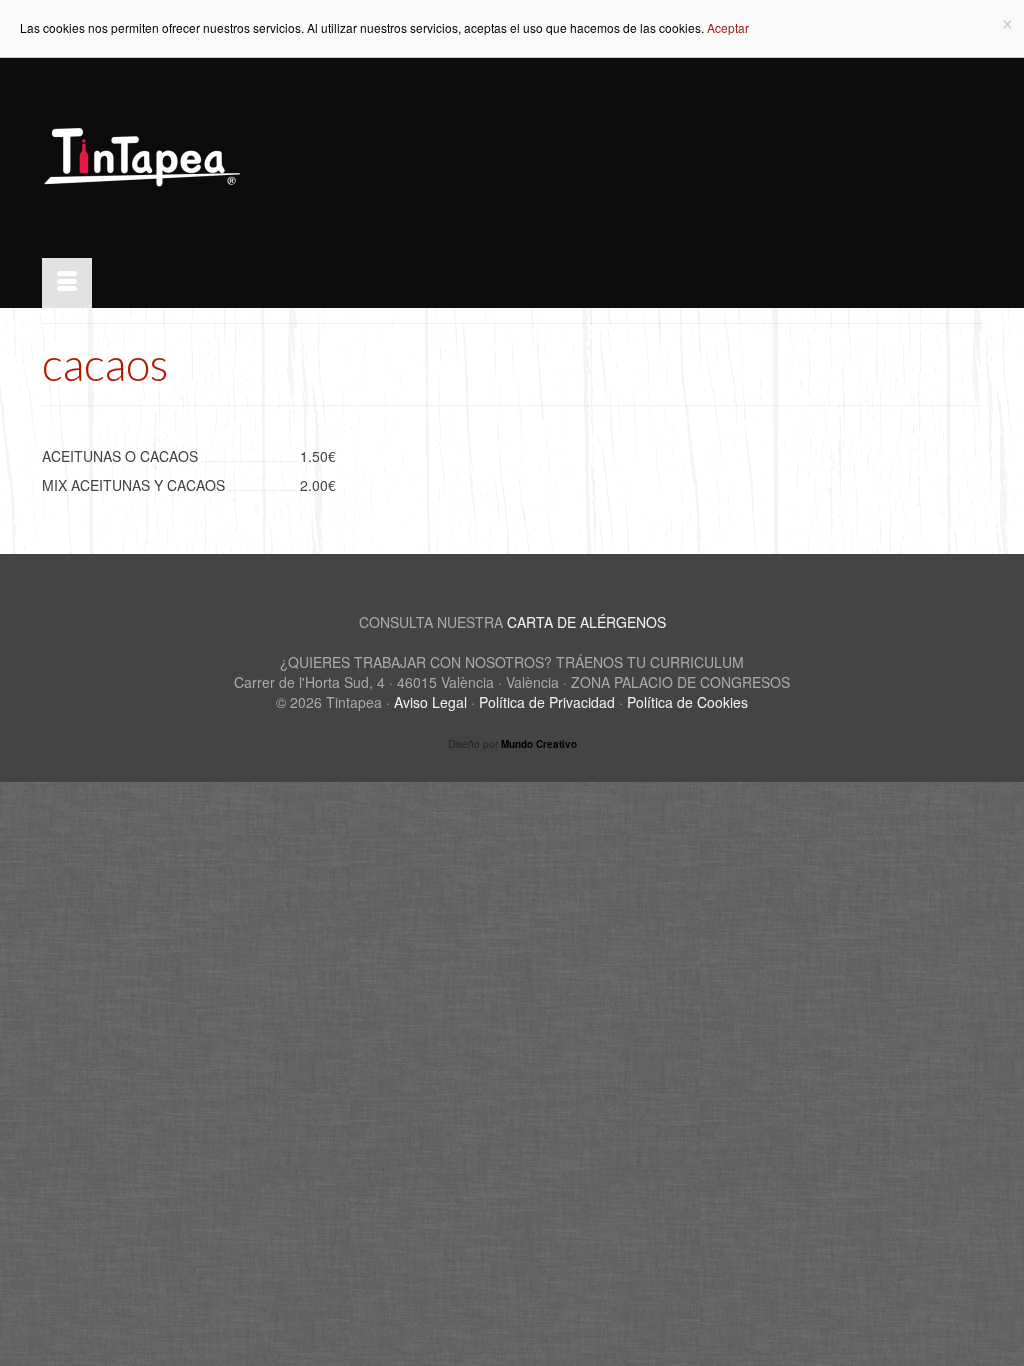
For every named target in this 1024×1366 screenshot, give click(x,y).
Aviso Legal (430, 702)
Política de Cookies (687, 702)
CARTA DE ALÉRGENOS (586, 622)
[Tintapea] (188, 158)
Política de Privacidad (547, 702)
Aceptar (728, 27)
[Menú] (67, 283)
